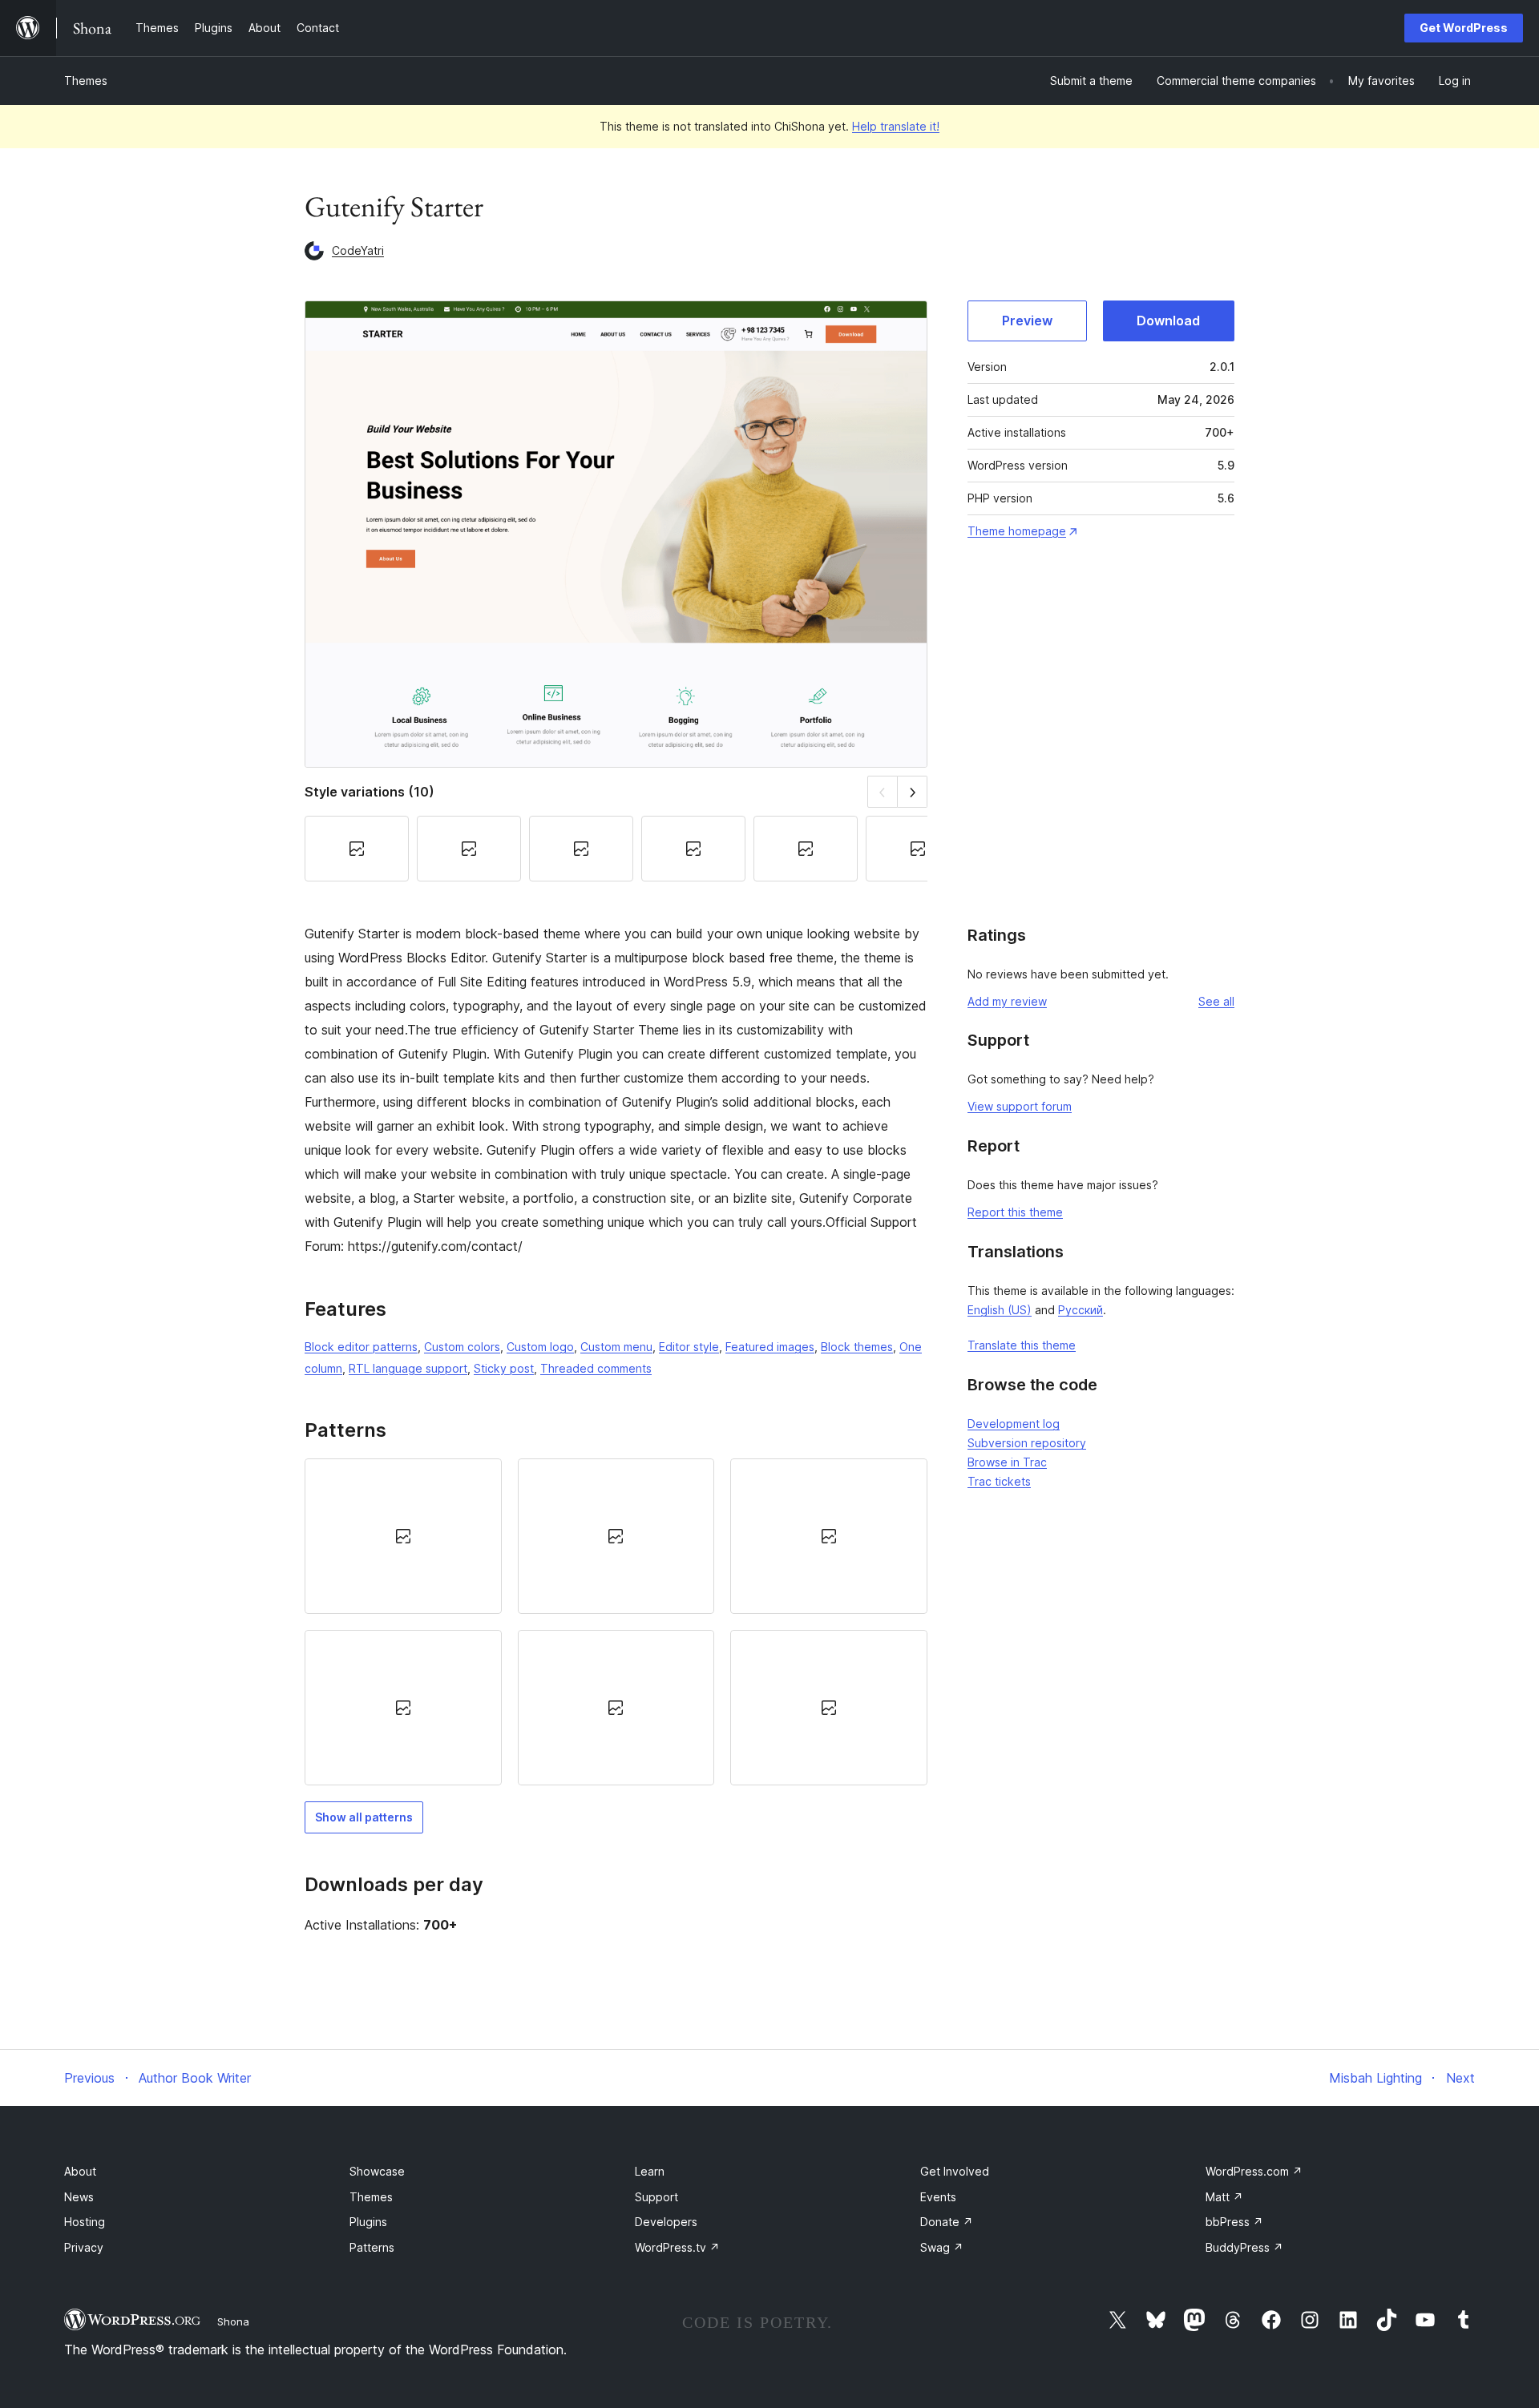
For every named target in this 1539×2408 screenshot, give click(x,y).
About (80, 2171)
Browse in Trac (1007, 1462)
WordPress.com (1254, 2171)
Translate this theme (1022, 1345)
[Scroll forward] (913, 791)
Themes (86, 81)
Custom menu (616, 1347)
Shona (233, 2321)
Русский (1081, 1310)
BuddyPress (1244, 2247)
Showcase (377, 2171)
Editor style (689, 1347)
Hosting (85, 2222)
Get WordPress (1464, 28)
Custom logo (540, 1347)
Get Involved (955, 2171)
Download (1168, 321)
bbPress (1234, 2222)
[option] (403, 1536)
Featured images (770, 1347)
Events (938, 2197)
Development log (1014, 1424)
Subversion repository (1027, 1443)
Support (656, 2197)
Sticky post (504, 1368)
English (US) (1000, 1310)
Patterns (372, 2247)
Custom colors (462, 1347)
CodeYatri (358, 250)
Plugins (368, 2222)
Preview (1027, 321)
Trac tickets (999, 1481)
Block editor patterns (361, 1347)
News (79, 2197)
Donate (947, 2222)
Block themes (857, 1347)
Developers (666, 2222)
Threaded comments (596, 1368)
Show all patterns (364, 1817)
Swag (942, 2247)
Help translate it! (896, 126)
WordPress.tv (677, 2247)
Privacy (84, 2247)
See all (1216, 1001)
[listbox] (616, 1622)
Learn (650, 2171)
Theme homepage (1017, 531)
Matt (1224, 2197)
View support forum (1020, 1106)
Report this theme (1015, 1212)
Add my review (1007, 1001)
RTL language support (408, 1368)
